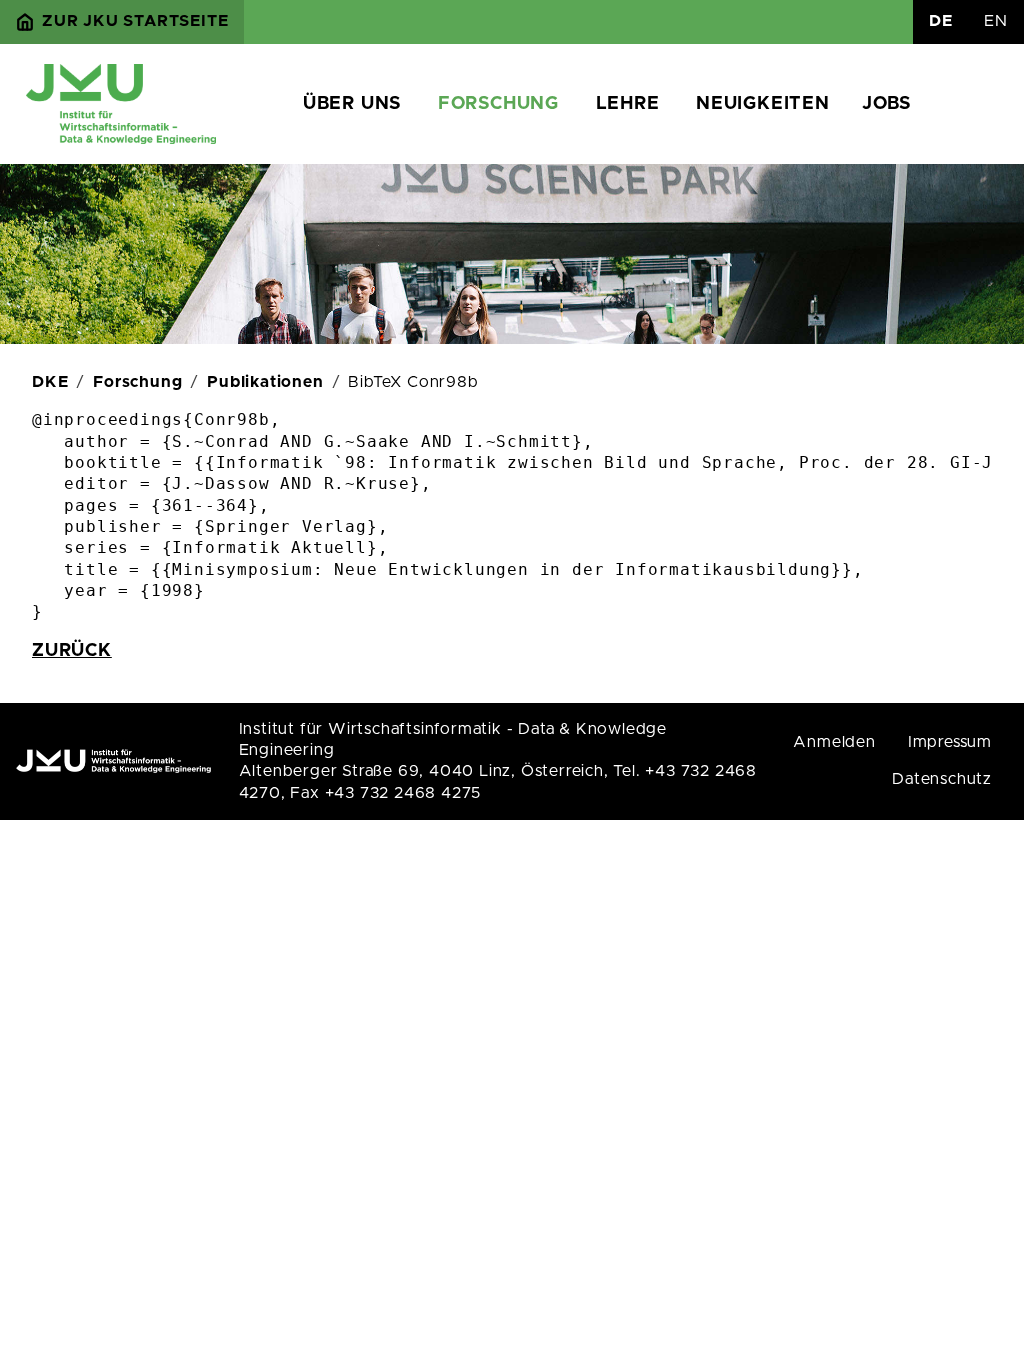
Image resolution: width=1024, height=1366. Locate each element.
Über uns (352, 104)
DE (941, 21)
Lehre (628, 104)
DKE (50, 382)
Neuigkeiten (763, 104)
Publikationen (265, 382)
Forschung (498, 104)
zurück (72, 651)
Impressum (950, 742)
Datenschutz (942, 779)
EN (996, 21)
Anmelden (834, 742)
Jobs (886, 104)
